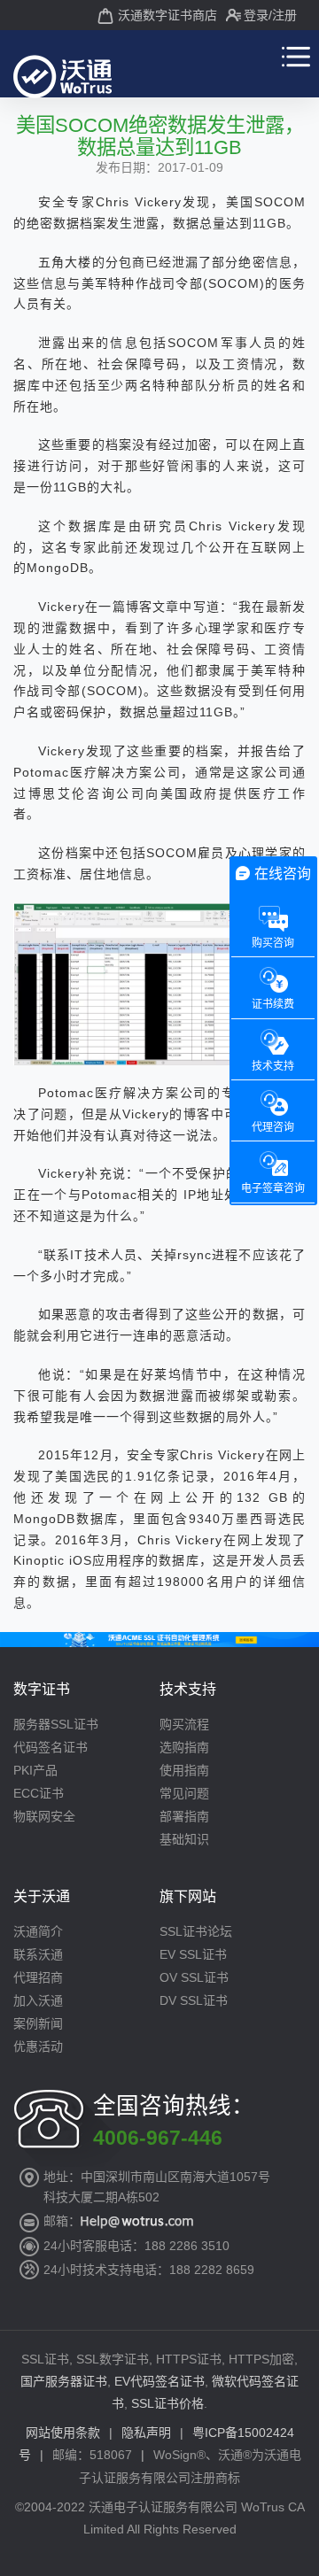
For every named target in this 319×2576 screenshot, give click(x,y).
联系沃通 (38, 1954)
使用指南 (184, 1770)
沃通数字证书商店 (167, 15)
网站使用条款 (63, 2433)
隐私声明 (146, 2433)
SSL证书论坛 (196, 1931)
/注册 (283, 15)
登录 (256, 15)
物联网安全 (44, 1816)
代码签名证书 (51, 1747)
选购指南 (184, 1747)
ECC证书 (39, 1793)
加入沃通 (38, 2000)
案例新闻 (38, 2023)
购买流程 (184, 1724)
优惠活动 (38, 2046)
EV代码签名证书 (159, 2381)
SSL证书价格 (167, 2403)
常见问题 (184, 1793)
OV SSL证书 (194, 1977)
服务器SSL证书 (56, 1724)
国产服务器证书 (64, 2381)
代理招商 (38, 1977)
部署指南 (184, 1816)
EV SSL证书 (193, 1954)
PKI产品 (35, 1770)
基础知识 (184, 1839)
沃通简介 (38, 1931)
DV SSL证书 (194, 2000)
